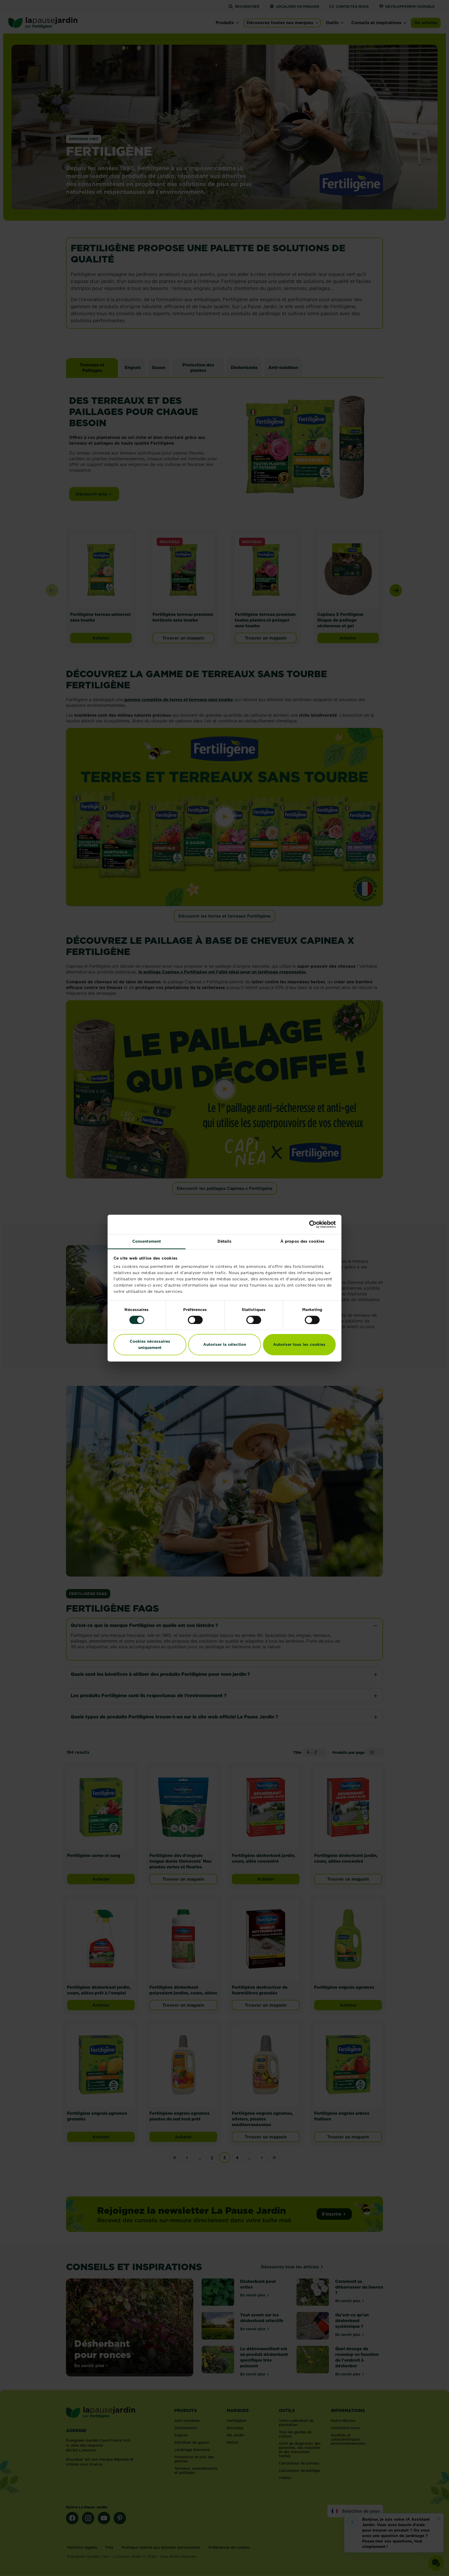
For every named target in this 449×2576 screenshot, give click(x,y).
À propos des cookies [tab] (302, 1241)
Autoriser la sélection (225, 1345)
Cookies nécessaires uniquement (150, 1345)
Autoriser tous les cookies (299, 1345)
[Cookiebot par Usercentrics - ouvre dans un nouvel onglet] (313, 1224)
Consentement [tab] (147, 1241)
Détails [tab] (225, 1241)
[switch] (195, 1320)
